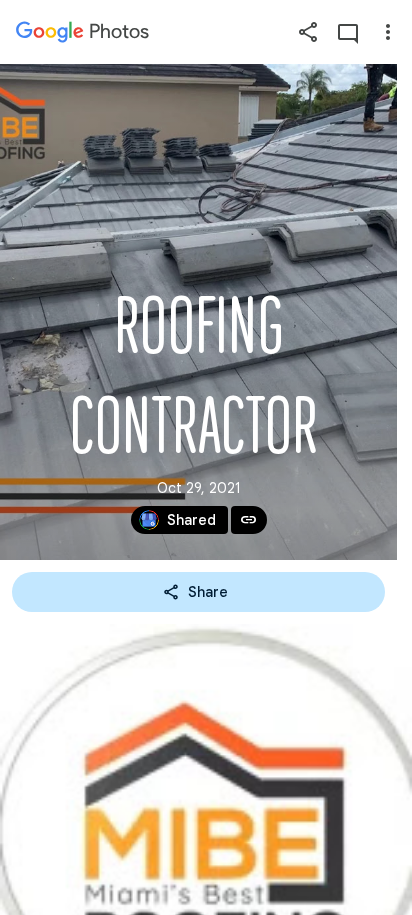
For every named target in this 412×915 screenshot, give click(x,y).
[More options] (388, 32)
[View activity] (348, 32)
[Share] (308, 32)
